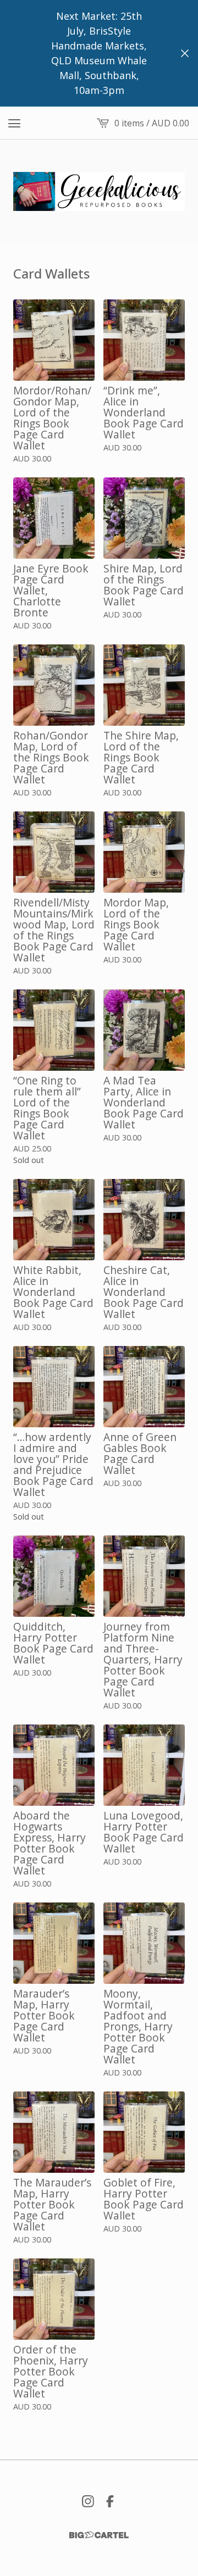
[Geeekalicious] (99, 191)
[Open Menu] (14, 123)
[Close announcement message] (185, 53)
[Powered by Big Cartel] (99, 2535)
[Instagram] (88, 2501)
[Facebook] (110, 2501)
